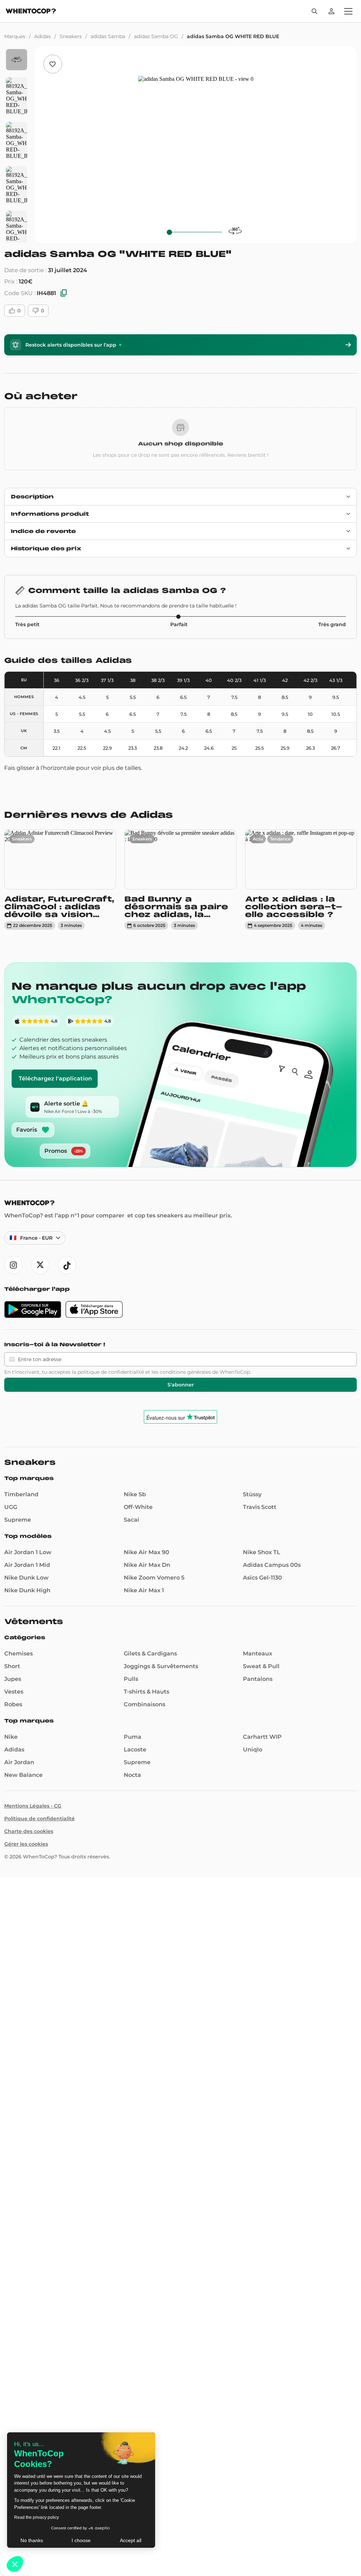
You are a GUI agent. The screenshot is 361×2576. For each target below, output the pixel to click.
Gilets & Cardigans (150, 1654)
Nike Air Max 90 (146, 1552)
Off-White (138, 1507)
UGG (11, 1507)
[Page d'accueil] (31, 12)
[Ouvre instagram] (13, 1265)
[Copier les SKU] (64, 293)
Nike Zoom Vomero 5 (154, 1578)
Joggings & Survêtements (161, 1666)
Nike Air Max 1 (144, 1590)
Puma (133, 1737)
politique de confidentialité (111, 1372)
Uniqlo (253, 1750)
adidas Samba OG (156, 36)
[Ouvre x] (40, 1265)
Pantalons (258, 1679)
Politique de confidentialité (39, 1819)
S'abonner (181, 1385)
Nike (11, 1737)
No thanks (32, 2540)
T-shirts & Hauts (146, 1692)
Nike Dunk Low (26, 1578)
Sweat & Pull (261, 1666)
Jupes (13, 1679)
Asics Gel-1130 (262, 1578)
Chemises (19, 1654)
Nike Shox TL (262, 1552)
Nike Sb (135, 1494)
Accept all (131, 2540)
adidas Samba (108, 36)
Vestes (14, 1692)
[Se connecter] (331, 11)
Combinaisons (145, 1704)
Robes (13, 1704)
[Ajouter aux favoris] (53, 64)
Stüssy (252, 1494)
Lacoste (135, 1750)
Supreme (18, 1520)
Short (12, 1666)
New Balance (23, 1775)
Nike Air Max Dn (147, 1565)
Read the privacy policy (36, 2517)
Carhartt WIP (262, 1737)
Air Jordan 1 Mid (27, 1565)
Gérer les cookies (26, 1844)
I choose (81, 2540)
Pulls (131, 1679)
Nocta (132, 1775)
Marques (15, 36)
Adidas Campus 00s (272, 1565)
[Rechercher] (314, 11)
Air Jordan (19, 1762)
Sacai (131, 1520)
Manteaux (258, 1654)
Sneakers (71, 36)
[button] (15, 2564)
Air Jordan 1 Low (28, 1552)
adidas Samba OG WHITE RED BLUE (233, 36)
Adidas (42, 36)
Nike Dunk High (27, 1590)
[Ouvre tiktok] (67, 1265)
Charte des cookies (29, 1831)
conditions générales (185, 1372)
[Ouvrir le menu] (348, 11)
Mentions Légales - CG (33, 1806)
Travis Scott (260, 1507)
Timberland (21, 1494)
